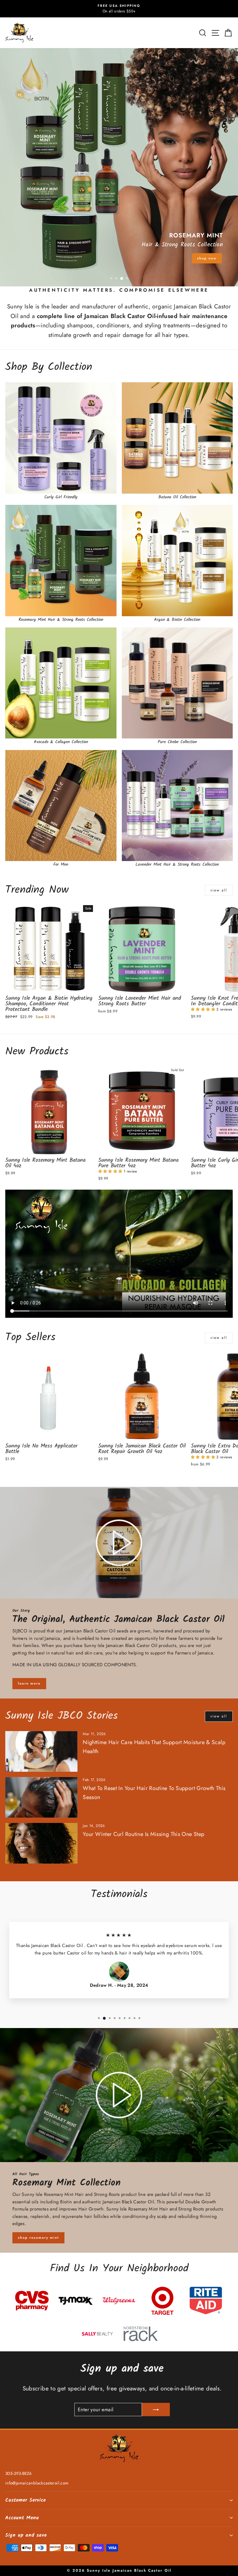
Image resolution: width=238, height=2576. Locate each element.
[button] (204, 1009)
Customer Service (26, 2500)
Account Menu (22, 2518)
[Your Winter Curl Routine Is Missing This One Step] (41, 1843)
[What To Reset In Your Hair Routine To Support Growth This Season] (41, 1797)
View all (219, 890)
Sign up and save (26, 2535)
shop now (207, 258)
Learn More (29, 1683)
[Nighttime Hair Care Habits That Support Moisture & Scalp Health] (41, 1751)
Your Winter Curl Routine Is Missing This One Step (143, 1834)
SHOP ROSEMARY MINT (38, 2237)
